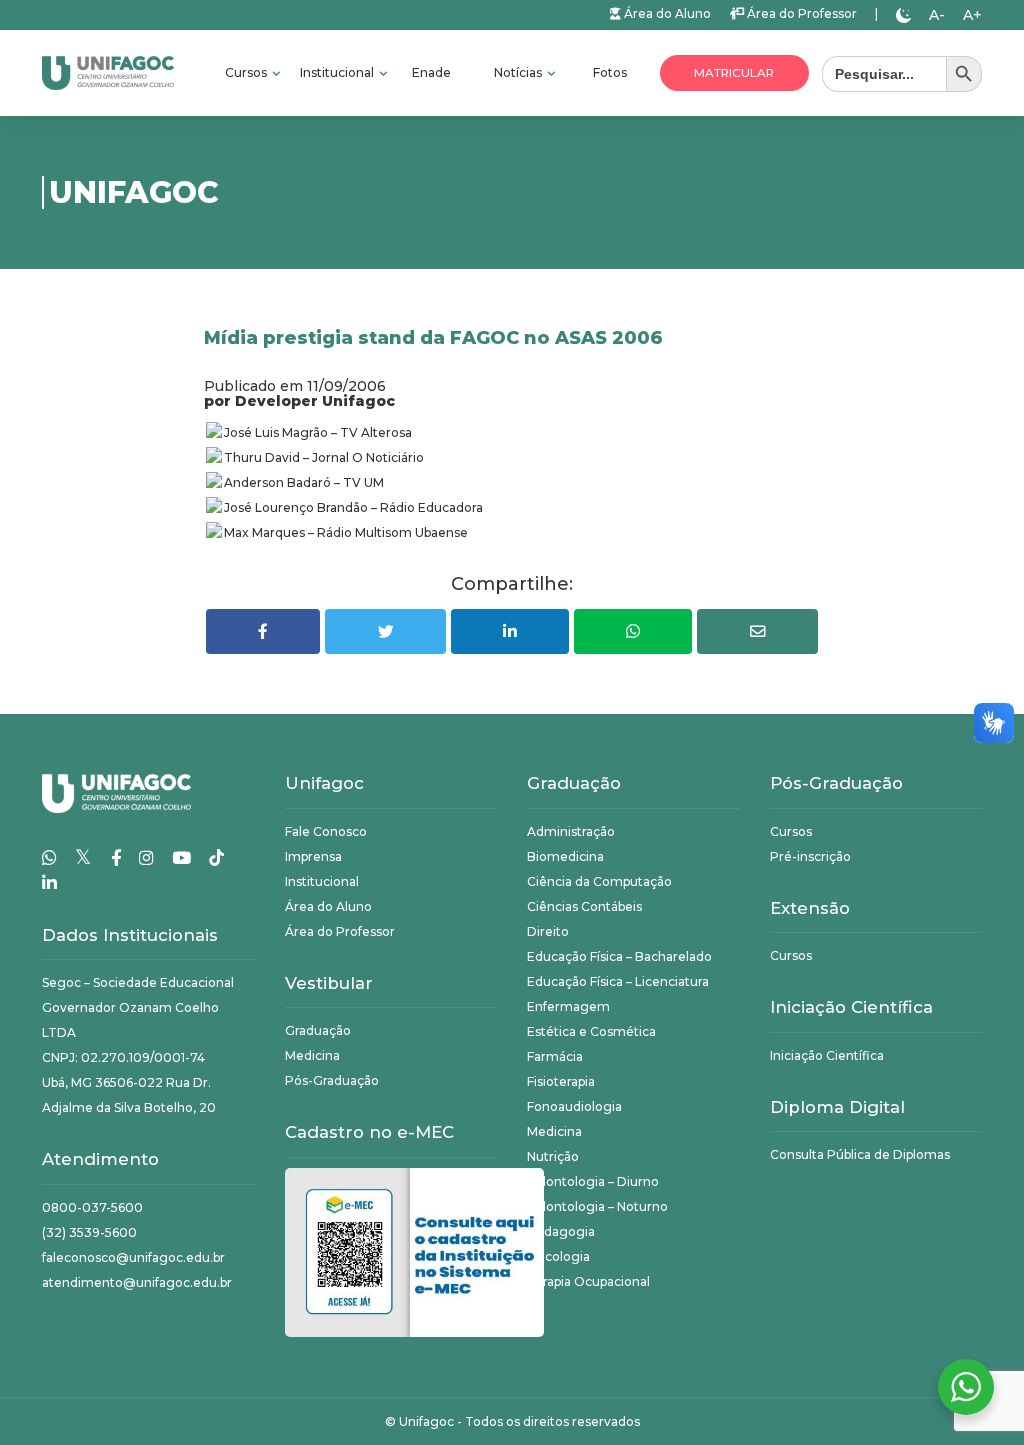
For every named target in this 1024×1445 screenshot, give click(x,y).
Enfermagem (568, 1006)
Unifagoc (426, 1421)
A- (937, 15)
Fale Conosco (326, 831)
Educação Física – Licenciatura (618, 981)
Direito (548, 931)
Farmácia (555, 1056)
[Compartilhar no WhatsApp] (633, 631)
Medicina (312, 1055)
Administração (571, 831)
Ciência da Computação (599, 881)
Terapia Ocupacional (588, 1281)
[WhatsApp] (49, 858)
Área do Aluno (666, 13)
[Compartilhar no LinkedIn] (510, 631)
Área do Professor (800, 13)
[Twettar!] (385, 631)
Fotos (610, 72)
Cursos (247, 72)
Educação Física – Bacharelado (619, 956)
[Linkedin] (49, 883)
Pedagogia (561, 1231)
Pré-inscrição (810, 856)
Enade (431, 72)
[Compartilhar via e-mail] (757, 631)
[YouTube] (181, 858)
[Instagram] (146, 858)
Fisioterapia (561, 1081)
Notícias (519, 72)
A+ (972, 15)
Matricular (734, 73)
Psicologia (558, 1256)
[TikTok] (216, 858)
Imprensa (313, 856)
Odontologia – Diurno (593, 1181)
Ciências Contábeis (584, 906)
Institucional (338, 72)
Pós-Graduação (332, 1080)
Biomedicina (565, 856)
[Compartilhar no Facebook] (263, 631)
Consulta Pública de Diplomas (860, 1154)
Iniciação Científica (827, 1055)
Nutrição (553, 1156)
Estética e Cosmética (591, 1031)
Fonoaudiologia (574, 1106)
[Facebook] (116, 858)
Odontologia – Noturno (597, 1206)
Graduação (318, 1030)
